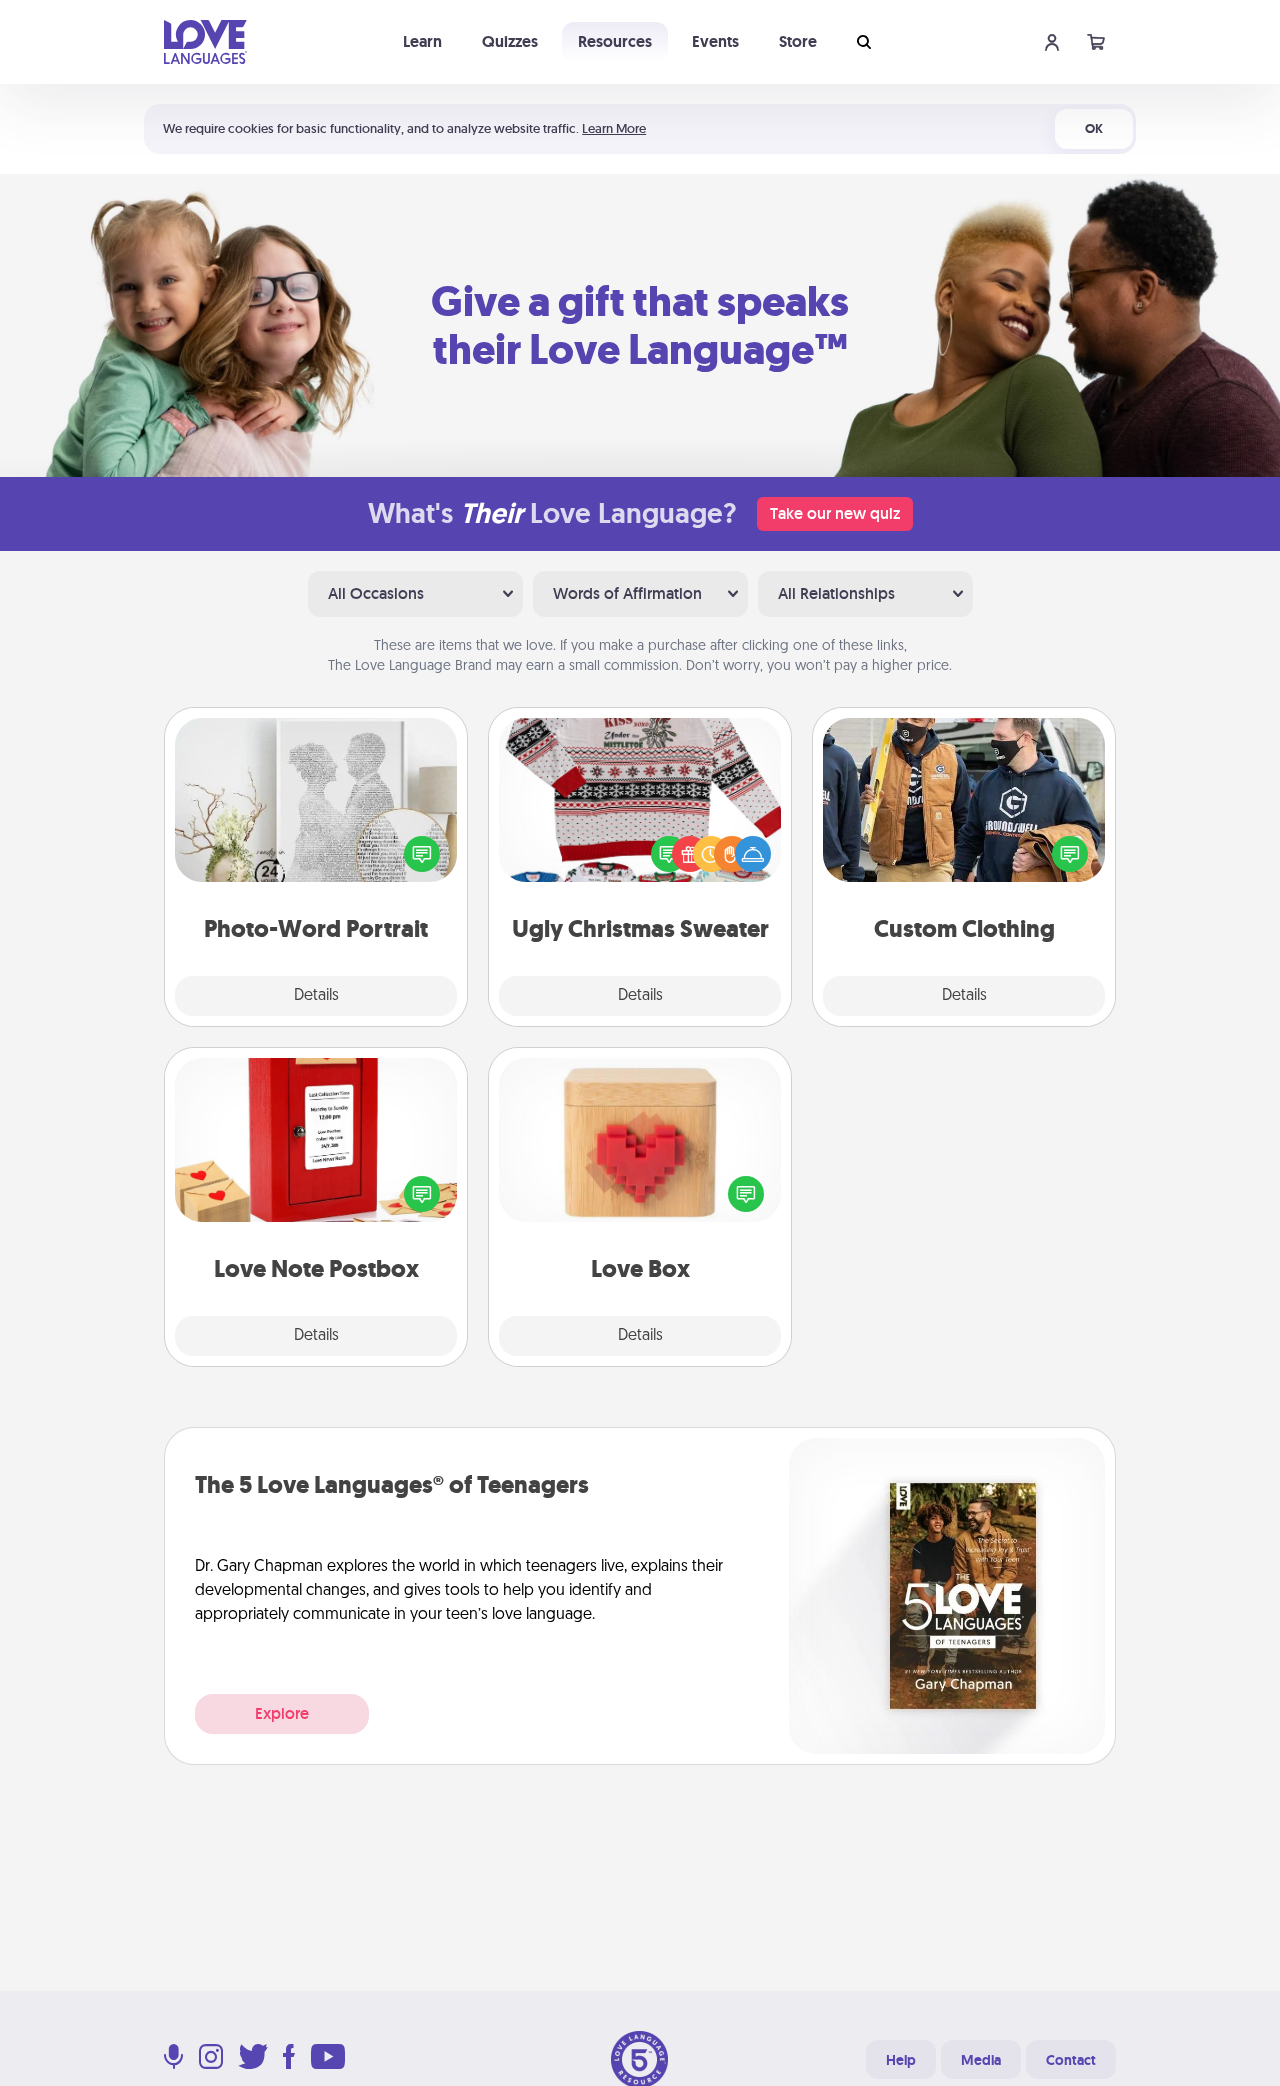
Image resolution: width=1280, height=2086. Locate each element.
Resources (615, 41)
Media (981, 2060)
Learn (422, 41)
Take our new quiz (835, 513)
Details (316, 996)
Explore (282, 1713)
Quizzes (510, 41)
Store (798, 41)
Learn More (614, 128)
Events (715, 41)
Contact (1071, 2060)
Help (901, 2060)
